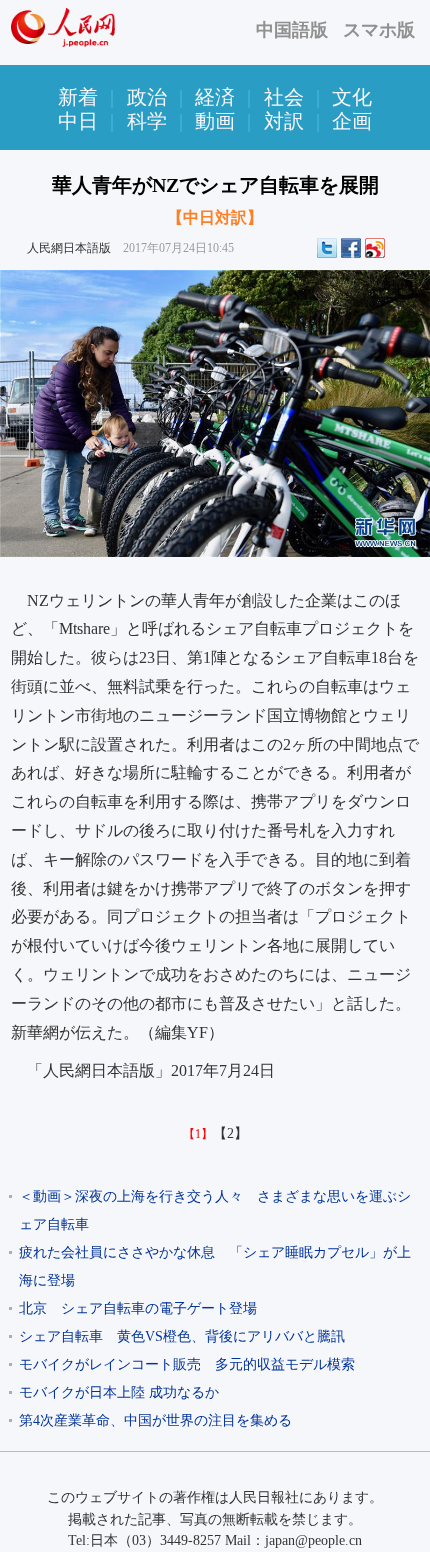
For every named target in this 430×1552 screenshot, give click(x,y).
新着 (78, 97)
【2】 (230, 1133)
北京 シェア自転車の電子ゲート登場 (138, 1308)
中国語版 (292, 30)
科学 (147, 121)
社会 (284, 97)
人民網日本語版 (69, 248)
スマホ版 (379, 30)
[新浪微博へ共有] (375, 248)
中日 (78, 121)
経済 (215, 97)
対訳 (284, 121)
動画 (215, 121)
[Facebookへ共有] (351, 248)
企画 (352, 121)
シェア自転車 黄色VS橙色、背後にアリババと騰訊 (182, 1336)
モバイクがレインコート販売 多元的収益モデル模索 (187, 1364)
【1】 (198, 1134)
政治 (147, 97)
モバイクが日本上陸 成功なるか (119, 1392)
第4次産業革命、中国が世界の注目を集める (155, 1420)
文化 (352, 97)
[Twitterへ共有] (327, 248)
